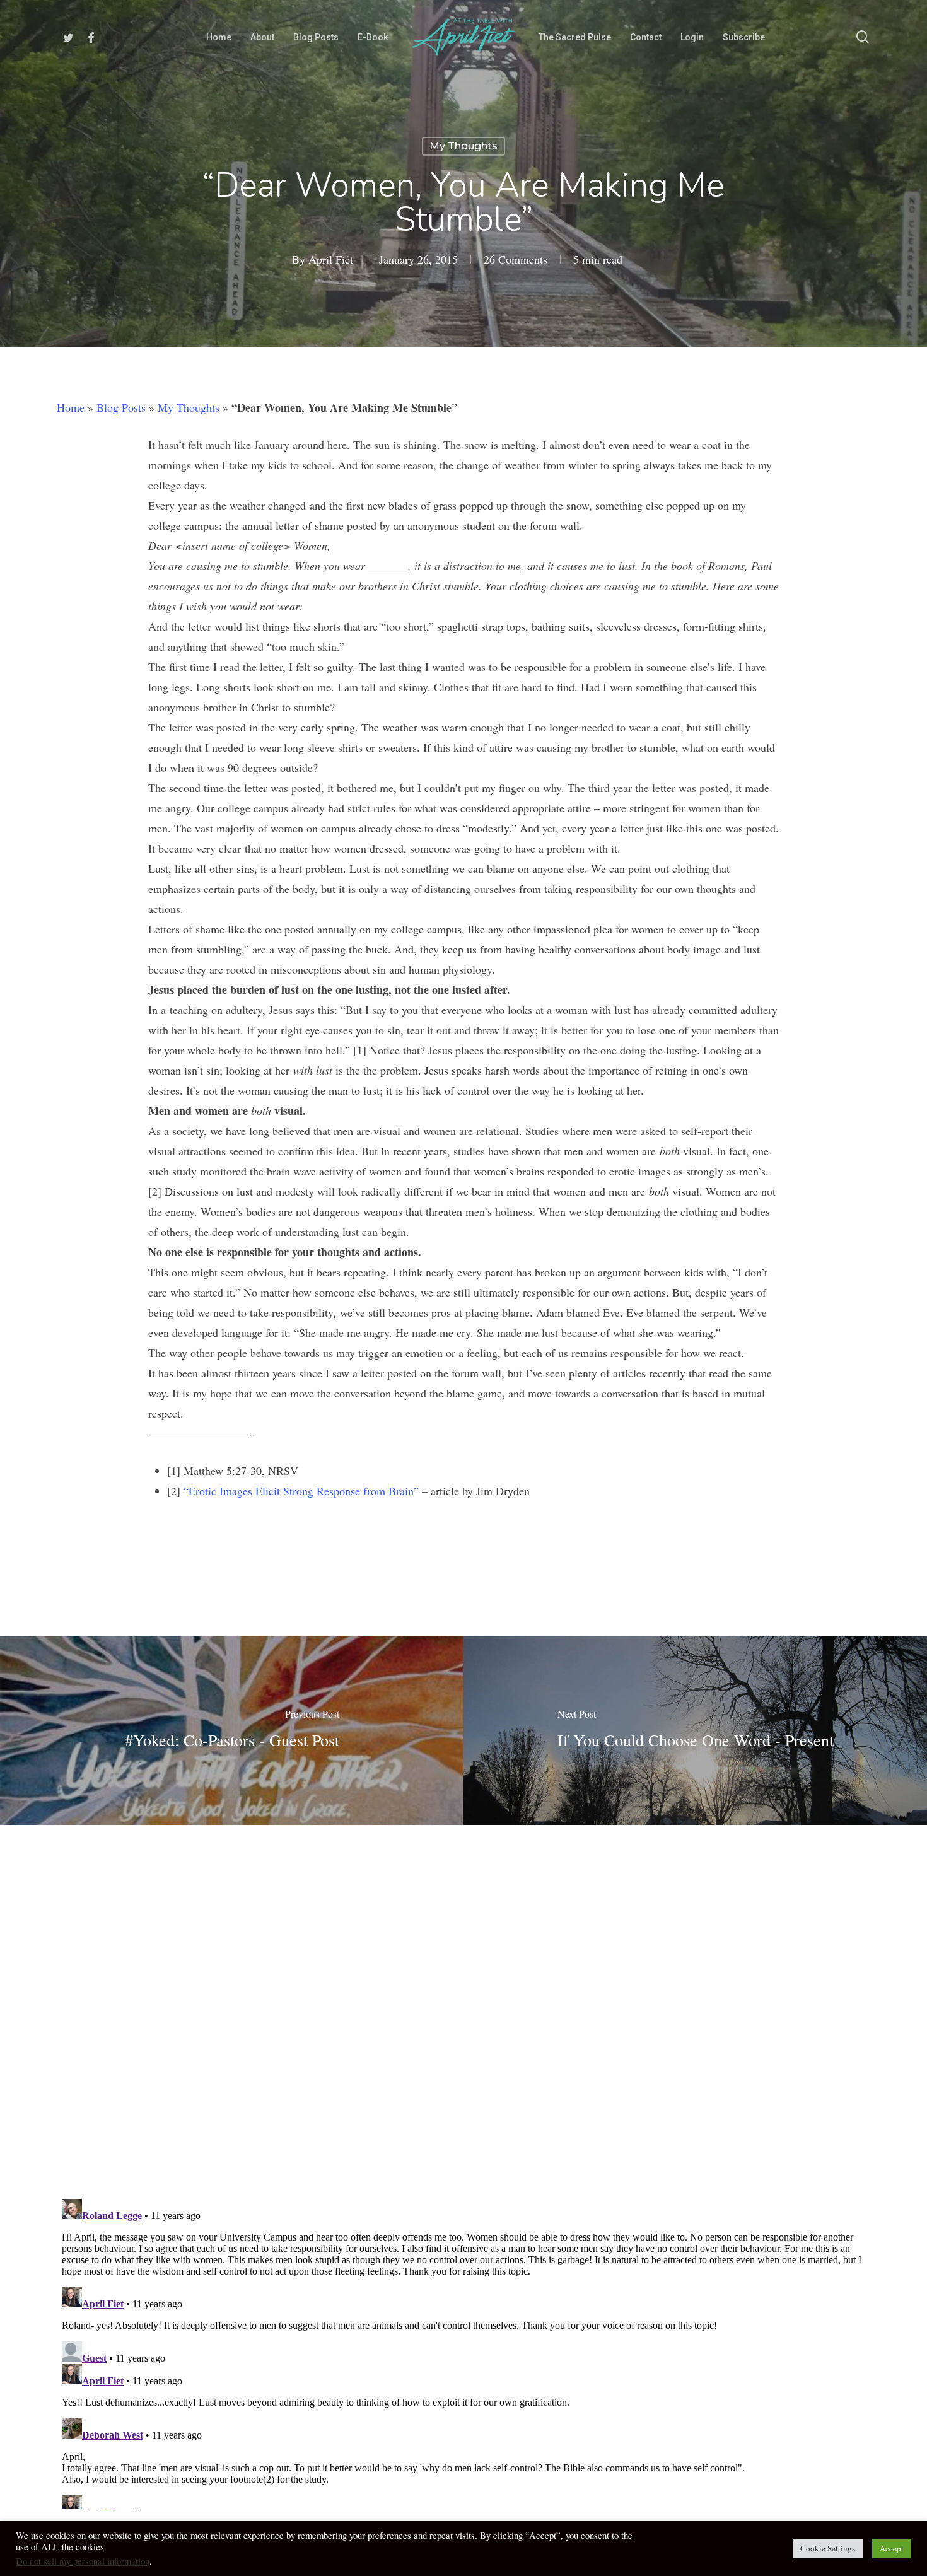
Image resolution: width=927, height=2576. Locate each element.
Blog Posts (121, 407)
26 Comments (516, 259)
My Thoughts (463, 146)
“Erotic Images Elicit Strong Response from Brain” (301, 1491)
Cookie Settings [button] (828, 2548)
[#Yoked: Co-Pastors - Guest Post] (232, 1730)
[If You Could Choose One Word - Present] (695, 1730)
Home (71, 407)
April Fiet (331, 259)
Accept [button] (892, 2548)
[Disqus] (463, 2003)
